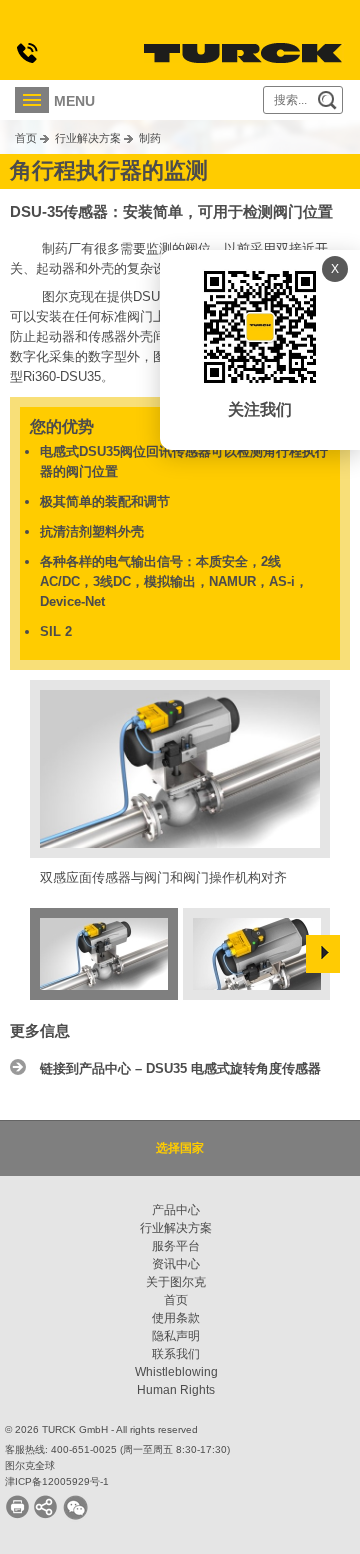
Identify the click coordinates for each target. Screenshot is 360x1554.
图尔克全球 (30, 1465)
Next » (323, 954)
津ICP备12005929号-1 (57, 1481)
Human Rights (176, 1390)
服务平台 (176, 1246)
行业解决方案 (88, 138)
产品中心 (176, 1210)
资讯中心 (176, 1264)
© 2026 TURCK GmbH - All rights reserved (101, 1429)
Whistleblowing (176, 1372)
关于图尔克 (176, 1282)
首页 (26, 138)
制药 (150, 138)
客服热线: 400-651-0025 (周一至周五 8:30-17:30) (117, 1449)
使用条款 (176, 1318)
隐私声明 (176, 1336)
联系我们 (176, 1354)
